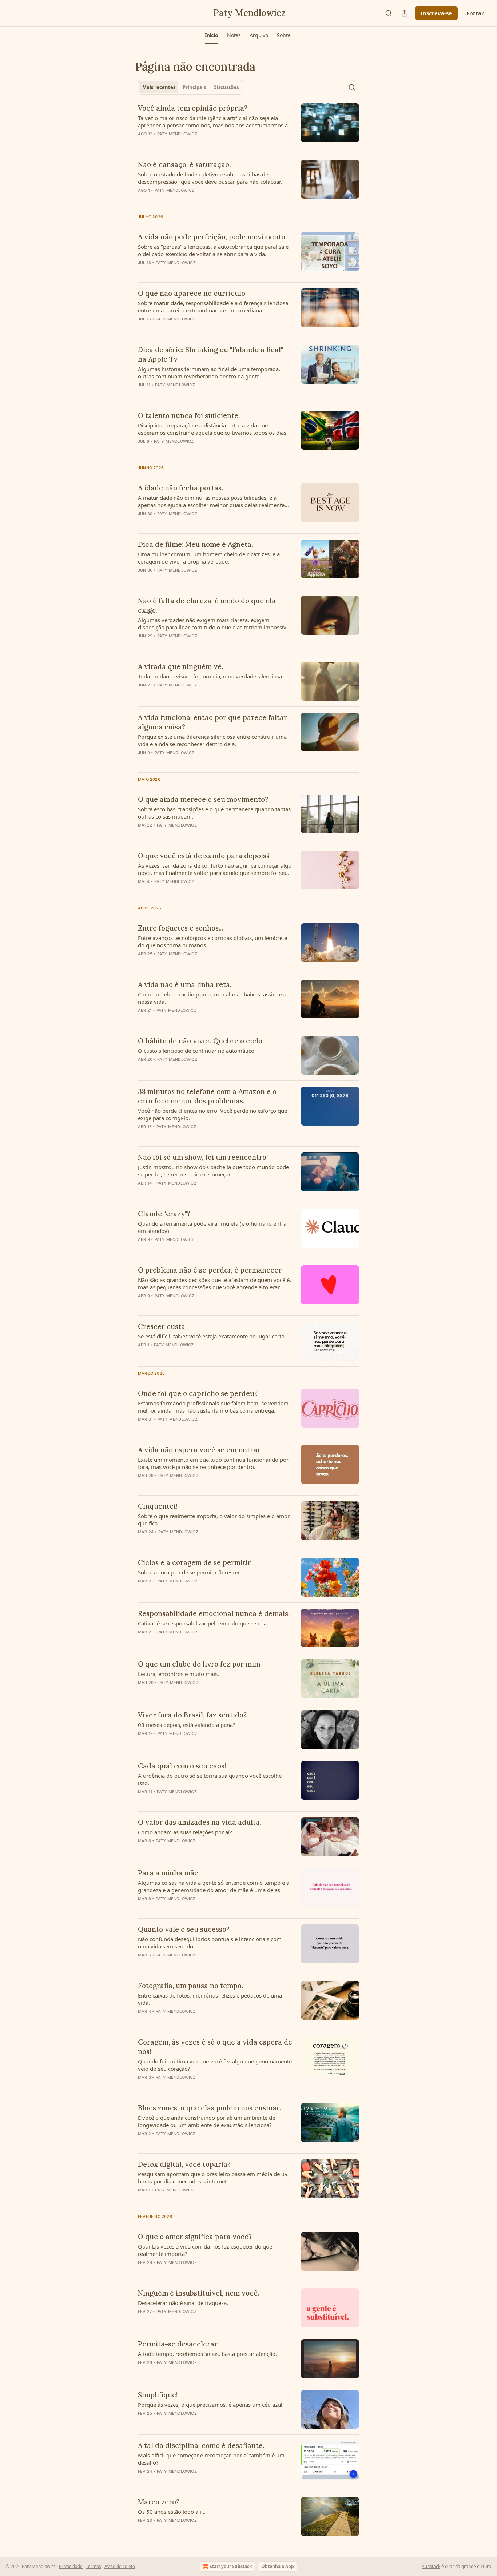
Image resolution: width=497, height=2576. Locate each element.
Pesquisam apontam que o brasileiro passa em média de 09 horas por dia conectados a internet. (213, 2178)
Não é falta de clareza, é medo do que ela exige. (207, 605)
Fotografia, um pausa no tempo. (190, 1986)
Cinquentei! (158, 1506)
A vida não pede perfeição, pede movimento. (212, 237)
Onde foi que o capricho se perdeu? (198, 1393)
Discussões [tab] (226, 87)
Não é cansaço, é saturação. (184, 164)
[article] (249, 126)
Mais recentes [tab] (159, 87)
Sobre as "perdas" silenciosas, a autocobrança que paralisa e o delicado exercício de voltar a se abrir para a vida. (213, 250)
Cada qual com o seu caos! (182, 1766)
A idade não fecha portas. (180, 488)
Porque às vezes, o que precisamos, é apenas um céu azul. (211, 2405)
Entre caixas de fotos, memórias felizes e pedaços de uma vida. (210, 1999)
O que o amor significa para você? (195, 2237)
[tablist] (190, 87)
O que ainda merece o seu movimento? (203, 799)
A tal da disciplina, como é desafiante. (201, 2445)
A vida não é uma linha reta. (185, 984)
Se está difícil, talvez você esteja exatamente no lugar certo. (212, 1336)
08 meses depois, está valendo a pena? (187, 1725)
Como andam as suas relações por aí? (185, 1832)
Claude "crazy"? (164, 1214)
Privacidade (71, 2566)
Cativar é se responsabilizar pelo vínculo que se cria (202, 1623)
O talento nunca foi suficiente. (189, 415)
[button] (212, 35)
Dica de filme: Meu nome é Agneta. (195, 544)
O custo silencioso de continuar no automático (196, 1051)
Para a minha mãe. (169, 1873)
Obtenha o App (278, 2566)
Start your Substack (231, 2566)
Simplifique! (158, 2395)
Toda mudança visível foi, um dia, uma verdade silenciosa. (211, 676)
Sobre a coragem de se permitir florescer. (189, 1572)
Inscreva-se (436, 13)
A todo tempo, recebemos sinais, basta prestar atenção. (207, 2354)
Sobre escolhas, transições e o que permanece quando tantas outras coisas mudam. (214, 813)
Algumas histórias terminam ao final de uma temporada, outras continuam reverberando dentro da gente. (209, 373)
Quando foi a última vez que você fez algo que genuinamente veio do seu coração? (215, 2065)
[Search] (389, 13)
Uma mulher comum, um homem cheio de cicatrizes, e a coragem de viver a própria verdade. (209, 558)
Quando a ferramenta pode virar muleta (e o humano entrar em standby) (213, 1227)
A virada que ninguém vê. (180, 666)
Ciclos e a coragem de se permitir (194, 1562)
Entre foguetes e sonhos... (180, 928)
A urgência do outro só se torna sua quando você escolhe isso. (210, 1779)
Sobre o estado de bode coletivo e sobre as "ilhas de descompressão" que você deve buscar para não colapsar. (210, 178)
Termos (94, 2566)
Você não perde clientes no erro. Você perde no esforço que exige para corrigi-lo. (212, 1114)
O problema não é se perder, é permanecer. (210, 1270)
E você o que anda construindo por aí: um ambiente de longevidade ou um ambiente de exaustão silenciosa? (206, 2121)
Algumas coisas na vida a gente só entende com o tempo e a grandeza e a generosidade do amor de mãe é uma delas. (214, 1886)
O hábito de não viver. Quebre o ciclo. (201, 1041)
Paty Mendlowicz (177, 134)
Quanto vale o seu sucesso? (184, 1929)
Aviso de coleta (120, 2566)
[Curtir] (143, 580)
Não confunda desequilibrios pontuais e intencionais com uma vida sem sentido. (210, 1943)
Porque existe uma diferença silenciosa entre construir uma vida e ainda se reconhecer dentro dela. (212, 740)
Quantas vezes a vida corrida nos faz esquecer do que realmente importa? (205, 2250)
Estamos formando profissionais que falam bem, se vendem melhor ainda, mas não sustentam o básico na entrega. (213, 1407)
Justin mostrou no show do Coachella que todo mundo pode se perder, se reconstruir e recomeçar (213, 1171)
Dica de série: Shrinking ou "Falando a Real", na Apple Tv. (211, 354)
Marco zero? (159, 2502)
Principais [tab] (194, 87)
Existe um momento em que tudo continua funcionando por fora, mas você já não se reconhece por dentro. (213, 1463)
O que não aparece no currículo (192, 293)
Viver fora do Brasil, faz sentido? (192, 1715)
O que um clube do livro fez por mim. (200, 1664)
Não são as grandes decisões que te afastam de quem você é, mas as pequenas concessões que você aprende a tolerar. (214, 1283)
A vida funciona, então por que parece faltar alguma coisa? (212, 722)
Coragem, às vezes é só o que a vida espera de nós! (215, 2047)
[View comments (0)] (194, 143)
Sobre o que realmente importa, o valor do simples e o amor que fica (214, 1520)
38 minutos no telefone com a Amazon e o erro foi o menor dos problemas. (207, 1096)
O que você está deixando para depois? (204, 856)
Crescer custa (162, 1326)
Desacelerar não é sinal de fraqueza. (183, 2303)
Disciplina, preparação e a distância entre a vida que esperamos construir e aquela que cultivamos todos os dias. (213, 429)
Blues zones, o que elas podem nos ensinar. (209, 2108)
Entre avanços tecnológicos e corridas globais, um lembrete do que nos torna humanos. (212, 941)
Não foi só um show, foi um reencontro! (203, 1157)
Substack (431, 2566)
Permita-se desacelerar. (178, 2344)
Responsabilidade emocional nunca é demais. (214, 1613)
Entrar (475, 13)
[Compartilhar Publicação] (405, 13)
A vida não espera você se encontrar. (200, 1450)
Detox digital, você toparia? (184, 2164)
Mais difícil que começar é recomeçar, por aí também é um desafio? (211, 2459)
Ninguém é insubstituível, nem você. (198, 2293)
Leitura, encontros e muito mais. (178, 1674)
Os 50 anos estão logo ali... (172, 2512)
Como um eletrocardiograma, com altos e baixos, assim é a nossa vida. (212, 998)
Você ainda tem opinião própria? (193, 108)
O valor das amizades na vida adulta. (200, 1822)
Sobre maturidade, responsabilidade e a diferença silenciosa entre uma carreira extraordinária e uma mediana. (213, 307)
